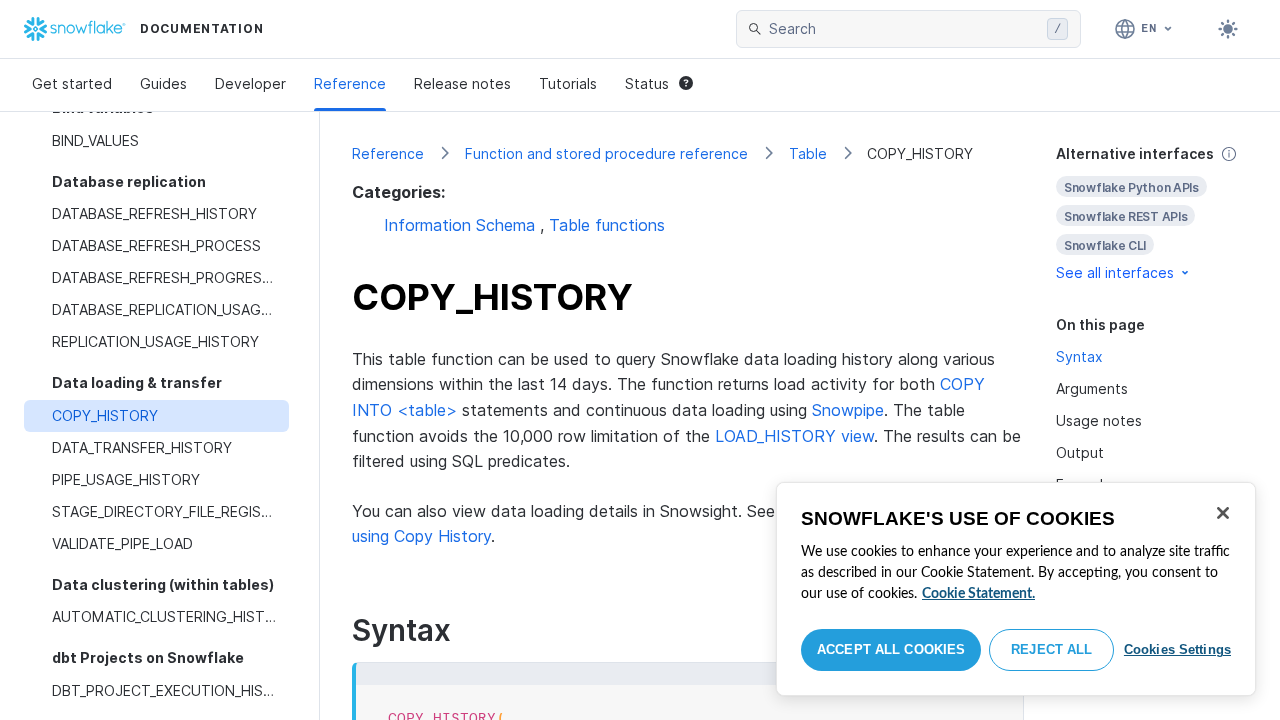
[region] (1016, 589)
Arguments (1092, 388)
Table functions (607, 225)
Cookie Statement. (978, 594)
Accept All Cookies (891, 649)
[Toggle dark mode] (1228, 29)
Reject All (1051, 649)
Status (647, 83)
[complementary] (1152, 213)
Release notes (462, 83)
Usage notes (1099, 420)
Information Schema (459, 225)
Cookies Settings (1177, 649)
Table (808, 153)
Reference (350, 83)
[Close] (1223, 513)
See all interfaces (1115, 272)
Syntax (1079, 356)
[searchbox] (904, 29)
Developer (250, 83)
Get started (72, 83)
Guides (163, 83)
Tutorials (568, 83)
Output (1080, 452)
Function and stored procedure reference (606, 153)
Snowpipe (848, 410)
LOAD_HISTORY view (794, 436)
